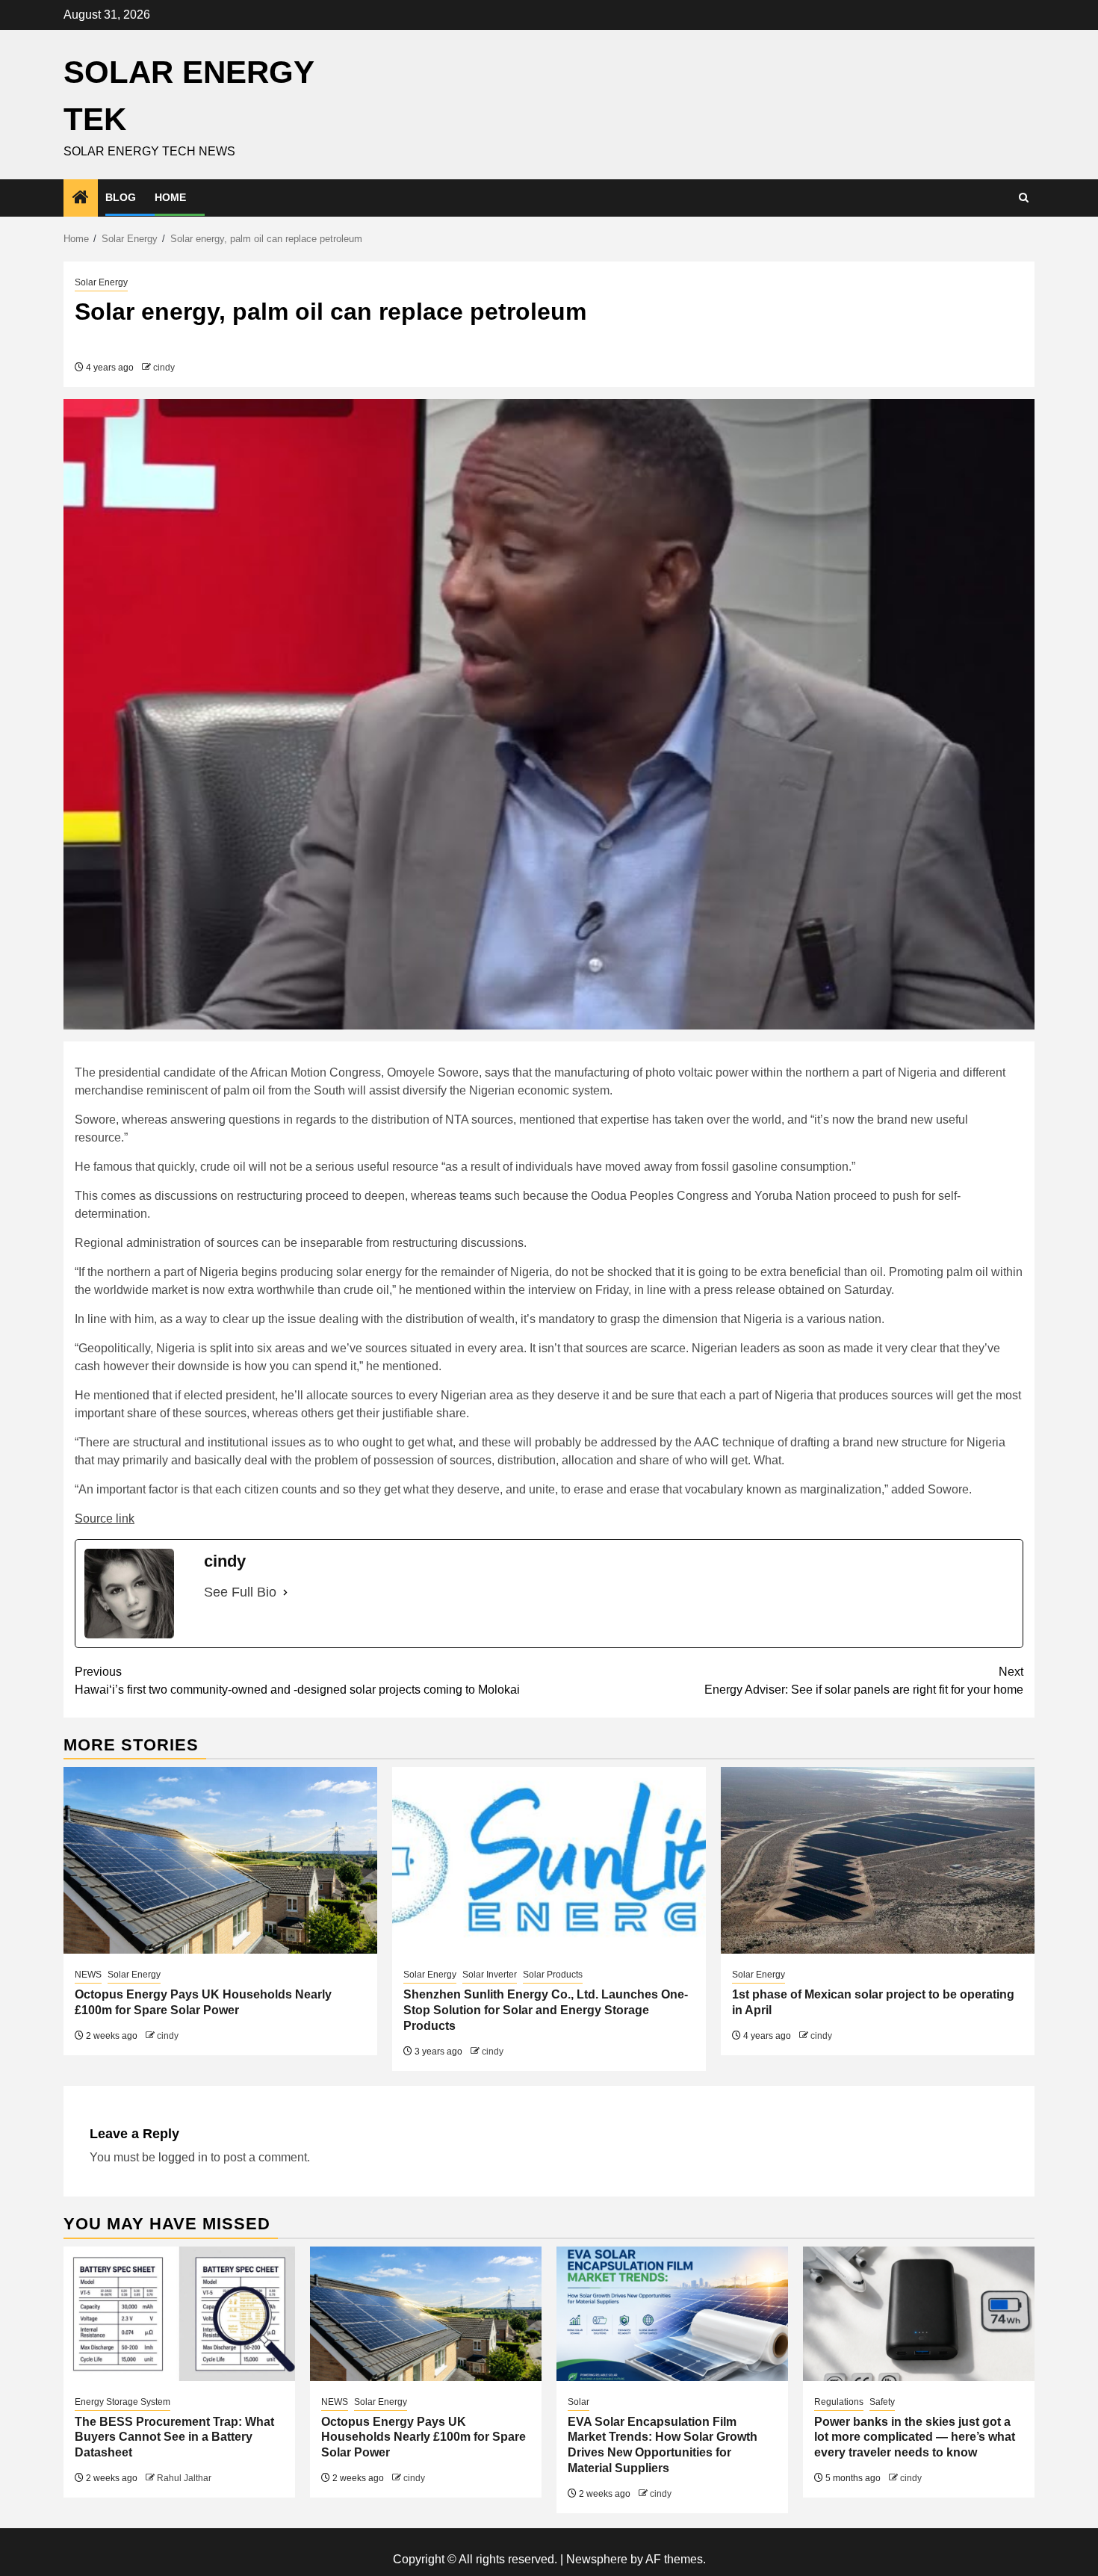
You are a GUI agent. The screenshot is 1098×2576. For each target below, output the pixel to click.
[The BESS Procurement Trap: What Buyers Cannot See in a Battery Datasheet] (179, 2314)
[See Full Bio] (285, 1592)
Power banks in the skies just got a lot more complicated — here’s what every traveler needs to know (915, 2437)
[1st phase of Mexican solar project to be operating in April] (878, 1860)
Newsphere (597, 2559)
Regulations (839, 2402)
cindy (164, 368)
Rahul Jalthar (184, 2478)
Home (170, 197)
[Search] (1024, 198)
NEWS (88, 1975)
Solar (579, 2402)
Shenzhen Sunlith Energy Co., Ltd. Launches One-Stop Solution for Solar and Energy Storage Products (546, 2010)
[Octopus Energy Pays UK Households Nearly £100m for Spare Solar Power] (220, 1860)
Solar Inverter (490, 1975)
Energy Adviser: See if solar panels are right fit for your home (864, 1681)
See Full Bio (240, 1592)
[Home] (81, 198)
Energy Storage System (122, 2402)
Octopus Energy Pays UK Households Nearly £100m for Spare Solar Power (424, 2437)
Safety (882, 2402)
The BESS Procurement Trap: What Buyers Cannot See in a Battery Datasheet (174, 2437)
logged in (183, 2157)
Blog (121, 197)
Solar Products (553, 1975)
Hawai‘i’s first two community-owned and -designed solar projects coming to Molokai (297, 1681)
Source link (105, 1518)
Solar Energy (101, 282)
